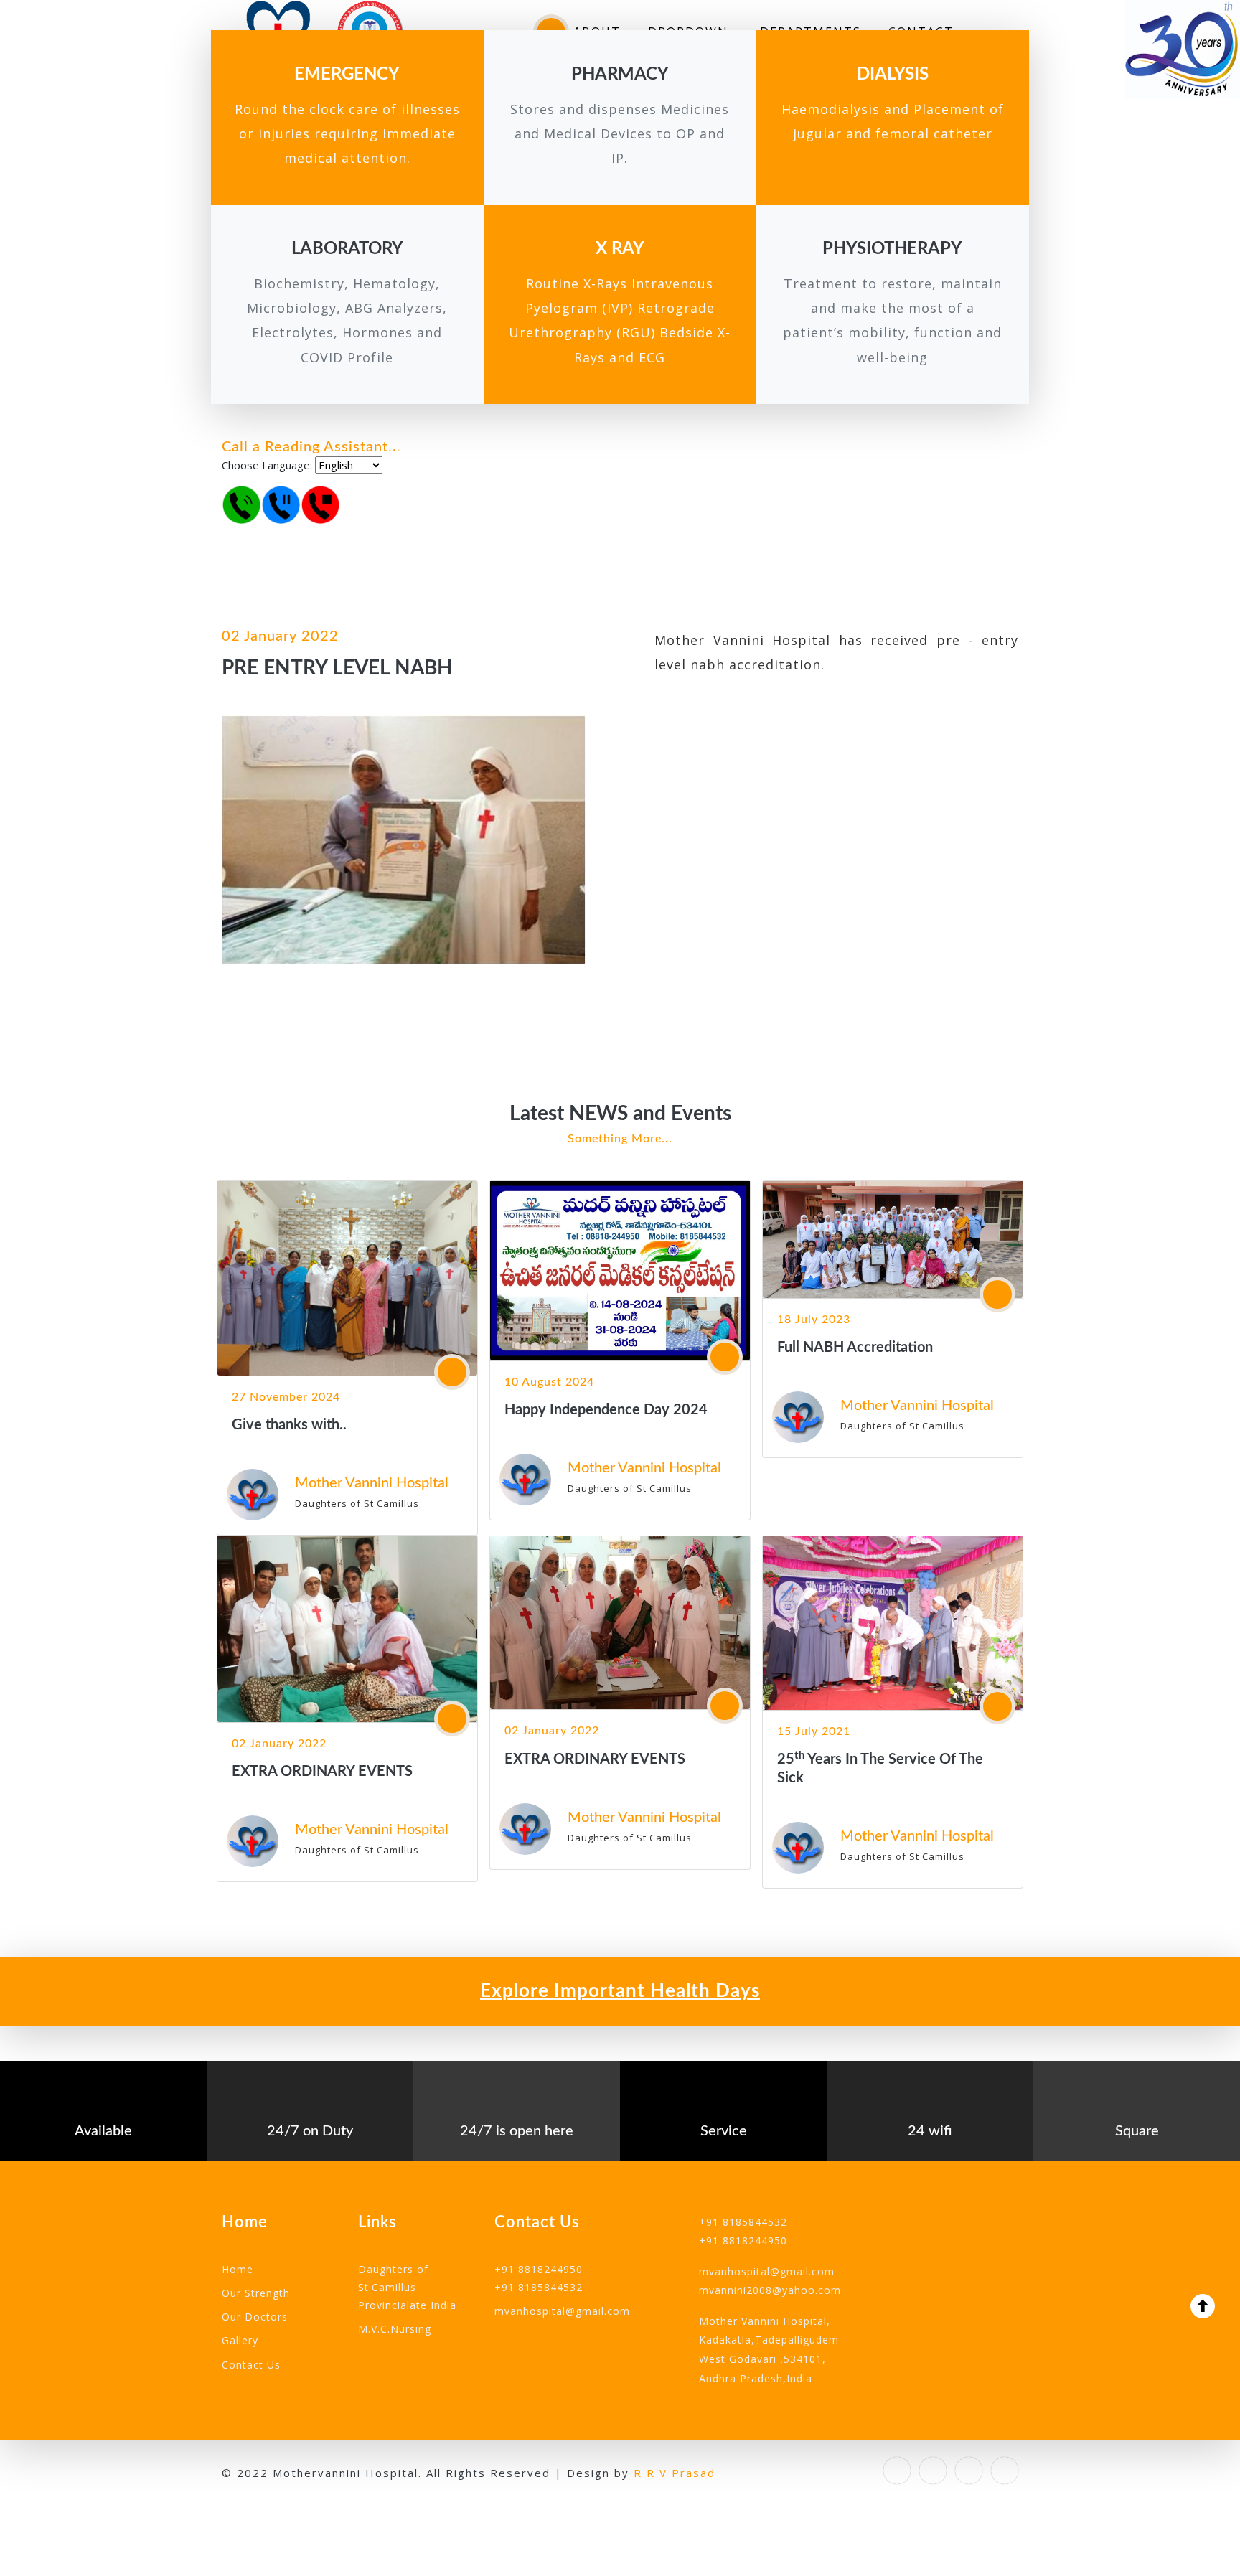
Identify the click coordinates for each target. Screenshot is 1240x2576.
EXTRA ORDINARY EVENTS (322, 1772)
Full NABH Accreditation (855, 1348)
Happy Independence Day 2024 (606, 1410)
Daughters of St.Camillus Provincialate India (407, 2287)
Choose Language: (267, 465)
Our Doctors (255, 2317)
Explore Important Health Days (620, 1991)
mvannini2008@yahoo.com (770, 2290)
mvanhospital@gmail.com (562, 2311)
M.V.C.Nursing (395, 2329)
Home (238, 2269)
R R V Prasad (675, 2473)
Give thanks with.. (289, 1425)
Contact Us (251, 2365)
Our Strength (256, 2293)
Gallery (240, 2340)
